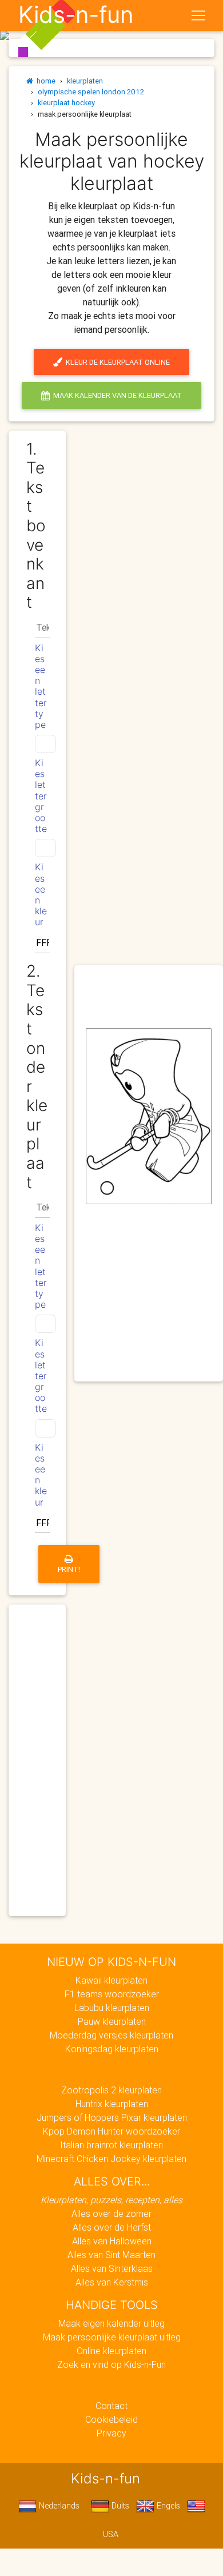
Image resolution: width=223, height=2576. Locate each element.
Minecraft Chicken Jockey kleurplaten (111, 2159)
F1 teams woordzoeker (112, 1994)
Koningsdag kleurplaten (112, 2049)
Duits (119, 2506)
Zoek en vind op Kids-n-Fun (111, 2364)
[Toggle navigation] (198, 15)
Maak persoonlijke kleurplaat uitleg (112, 2337)
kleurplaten (85, 81)
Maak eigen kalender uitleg (111, 2323)
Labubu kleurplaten (112, 2008)
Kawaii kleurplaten (111, 1980)
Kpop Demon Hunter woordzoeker (111, 2131)
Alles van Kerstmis (112, 2282)
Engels (167, 2506)
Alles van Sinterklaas (112, 2268)
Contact (111, 2406)
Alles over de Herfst (112, 2227)
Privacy (111, 2433)
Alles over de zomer (111, 2213)
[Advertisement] (149, 1313)
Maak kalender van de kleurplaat (116, 395)
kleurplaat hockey (66, 103)
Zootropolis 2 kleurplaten (111, 2090)
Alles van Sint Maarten (111, 2255)
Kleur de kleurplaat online (116, 362)
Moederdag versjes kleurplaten (111, 2035)
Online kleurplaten (111, 2351)
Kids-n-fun (76, 15)
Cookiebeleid (111, 2419)
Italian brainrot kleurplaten (111, 2145)
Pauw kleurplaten (112, 2021)
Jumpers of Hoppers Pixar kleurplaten (112, 2117)
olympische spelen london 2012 (91, 92)
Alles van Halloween (112, 2241)
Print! (69, 1569)
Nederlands (58, 2506)
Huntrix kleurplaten (112, 2104)
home (44, 81)
